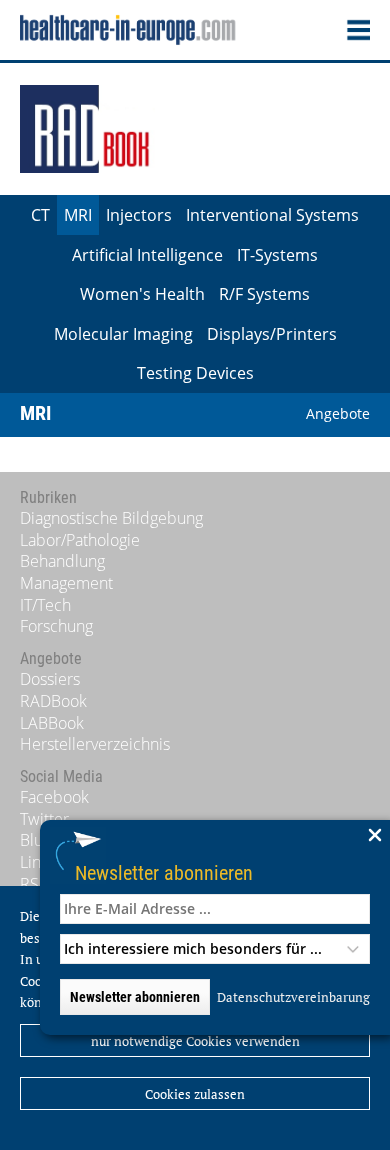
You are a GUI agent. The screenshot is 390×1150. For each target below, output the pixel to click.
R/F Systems (264, 294)
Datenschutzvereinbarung (293, 997)
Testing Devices (195, 373)
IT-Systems (277, 255)
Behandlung (62, 561)
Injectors (139, 215)
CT (40, 215)
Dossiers (50, 679)
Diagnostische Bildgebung (111, 518)
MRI (78, 215)
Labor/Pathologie (80, 540)
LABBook (52, 723)
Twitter (44, 819)
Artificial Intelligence (147, 255)
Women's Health (142, 294)
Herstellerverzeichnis (95, 744)
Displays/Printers (272, 334)
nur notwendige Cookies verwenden (195, 1041)
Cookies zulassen (195, 1094)
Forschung (56, 626)
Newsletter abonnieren (164, 872)
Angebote (338, 413)
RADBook (53, 701)
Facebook (54, 797)
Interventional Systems (272, 215)
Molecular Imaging (123, 334)
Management (66, 583)
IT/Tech (45, 605)
